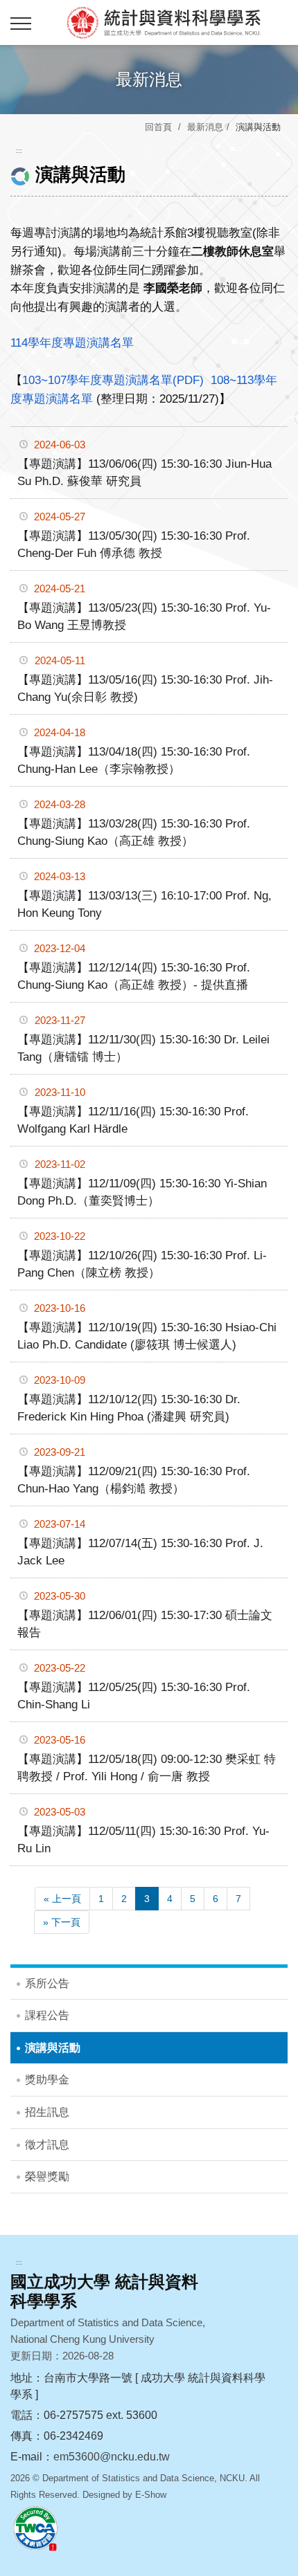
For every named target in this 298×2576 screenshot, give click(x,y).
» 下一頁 (62, 1922)
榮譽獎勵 (47, 2176)
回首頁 (158, 127)
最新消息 (205, 127)
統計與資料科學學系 (163, 22)
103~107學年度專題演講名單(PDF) (113, 380)
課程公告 (47, 2015)
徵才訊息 (47, 2145)
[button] (21, 24)
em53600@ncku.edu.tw (112, 2457)
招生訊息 (47, 2112)
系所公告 (47, 1983)
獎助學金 (47, 2080)
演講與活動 (53, 2048)
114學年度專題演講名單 (72, 343)
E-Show (151, 2495)
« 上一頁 (62, 1899)
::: (19, 150)
